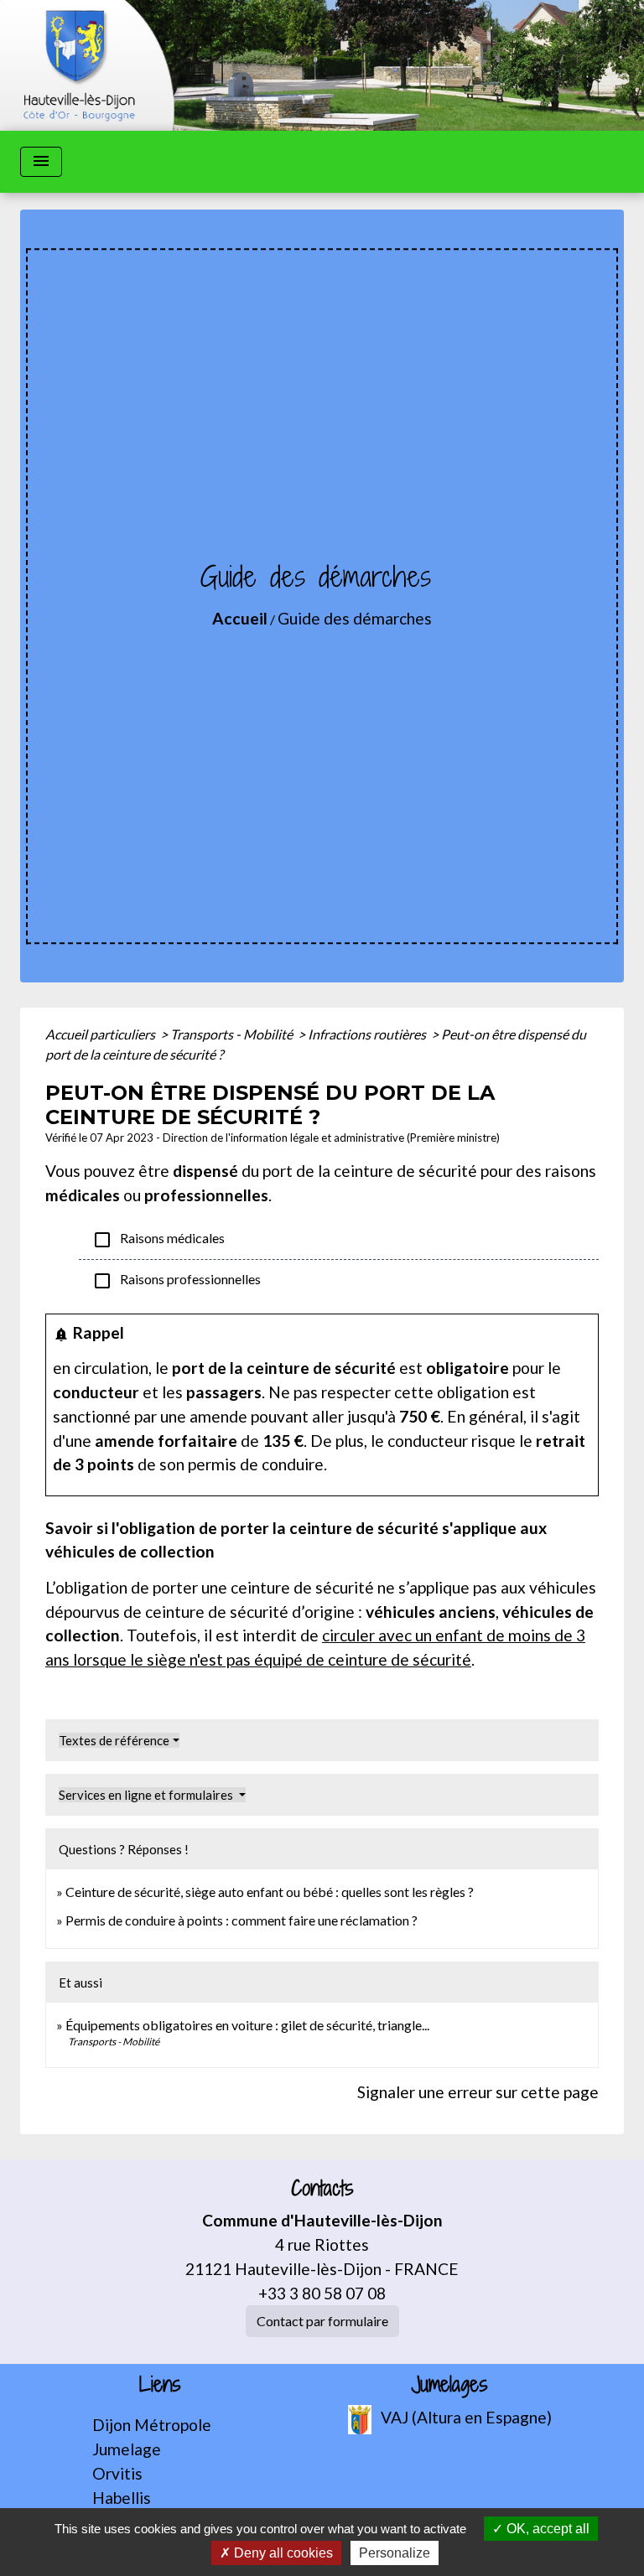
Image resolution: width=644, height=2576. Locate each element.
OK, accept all (546, 2529)
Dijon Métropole (152, 2425)
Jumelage (127, 2449)
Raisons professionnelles (177, 1281)
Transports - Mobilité (233, 1034)
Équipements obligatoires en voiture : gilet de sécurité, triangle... (247, 2025)
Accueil (240, 618)
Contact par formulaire (322, 2321)
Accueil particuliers (101, 1034)
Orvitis (117, 2473)
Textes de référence (114, 1740)
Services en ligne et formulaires (147, 1795)
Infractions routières (368, 1034)
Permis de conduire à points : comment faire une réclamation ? (241, 1920)
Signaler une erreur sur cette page (478, 2092)
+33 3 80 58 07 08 (322, 2293)
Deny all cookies (282, 2553)
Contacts (322, 2188)
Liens (160, 2384)
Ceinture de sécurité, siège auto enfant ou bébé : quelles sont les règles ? (270, 1892)
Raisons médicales (158, 1240)
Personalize (395, 2553)
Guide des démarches (355, 618)
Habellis (122, 2498)
